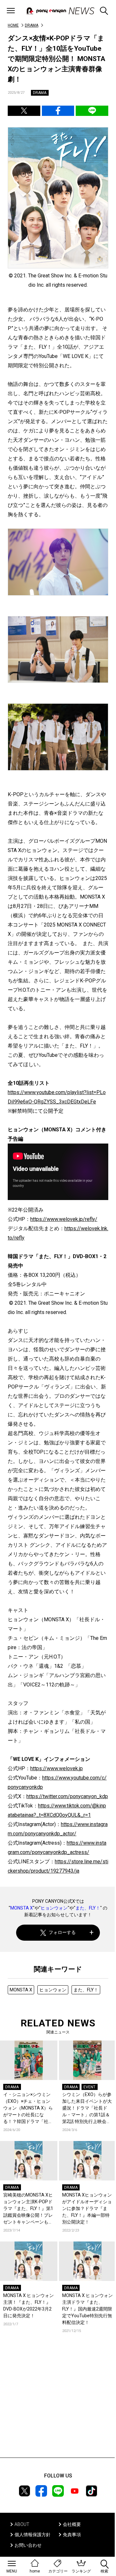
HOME (13, 25)
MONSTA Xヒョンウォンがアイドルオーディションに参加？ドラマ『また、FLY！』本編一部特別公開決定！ (87, 2208)
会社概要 (72, 2524)
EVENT (89, 2087)
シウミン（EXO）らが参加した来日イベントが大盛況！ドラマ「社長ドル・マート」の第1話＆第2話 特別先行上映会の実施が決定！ (87, 2108)
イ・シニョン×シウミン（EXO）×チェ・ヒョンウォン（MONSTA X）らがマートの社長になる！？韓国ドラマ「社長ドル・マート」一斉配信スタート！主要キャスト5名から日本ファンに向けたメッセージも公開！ (28, 2108)
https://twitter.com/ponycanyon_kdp (67, 1796)
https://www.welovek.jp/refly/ (64, 1219)
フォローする (62, 1932)
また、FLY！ (88, 1908)
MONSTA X (22, 1908)
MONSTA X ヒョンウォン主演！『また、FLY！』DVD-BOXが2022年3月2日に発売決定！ (29, 2306)
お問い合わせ (28, 2545)
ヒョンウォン (54, 1908)
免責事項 (72, 2535)
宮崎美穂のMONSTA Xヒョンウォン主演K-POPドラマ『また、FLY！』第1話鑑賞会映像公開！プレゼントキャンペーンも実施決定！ (28, 2209)
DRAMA (32, 25)
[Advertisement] (58, 2405)
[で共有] (24, 111)
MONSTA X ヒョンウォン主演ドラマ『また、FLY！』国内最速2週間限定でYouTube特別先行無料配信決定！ (87, 2309)
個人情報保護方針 (33, 2535)
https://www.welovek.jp (57, 1768)
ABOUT (22, 2524)
